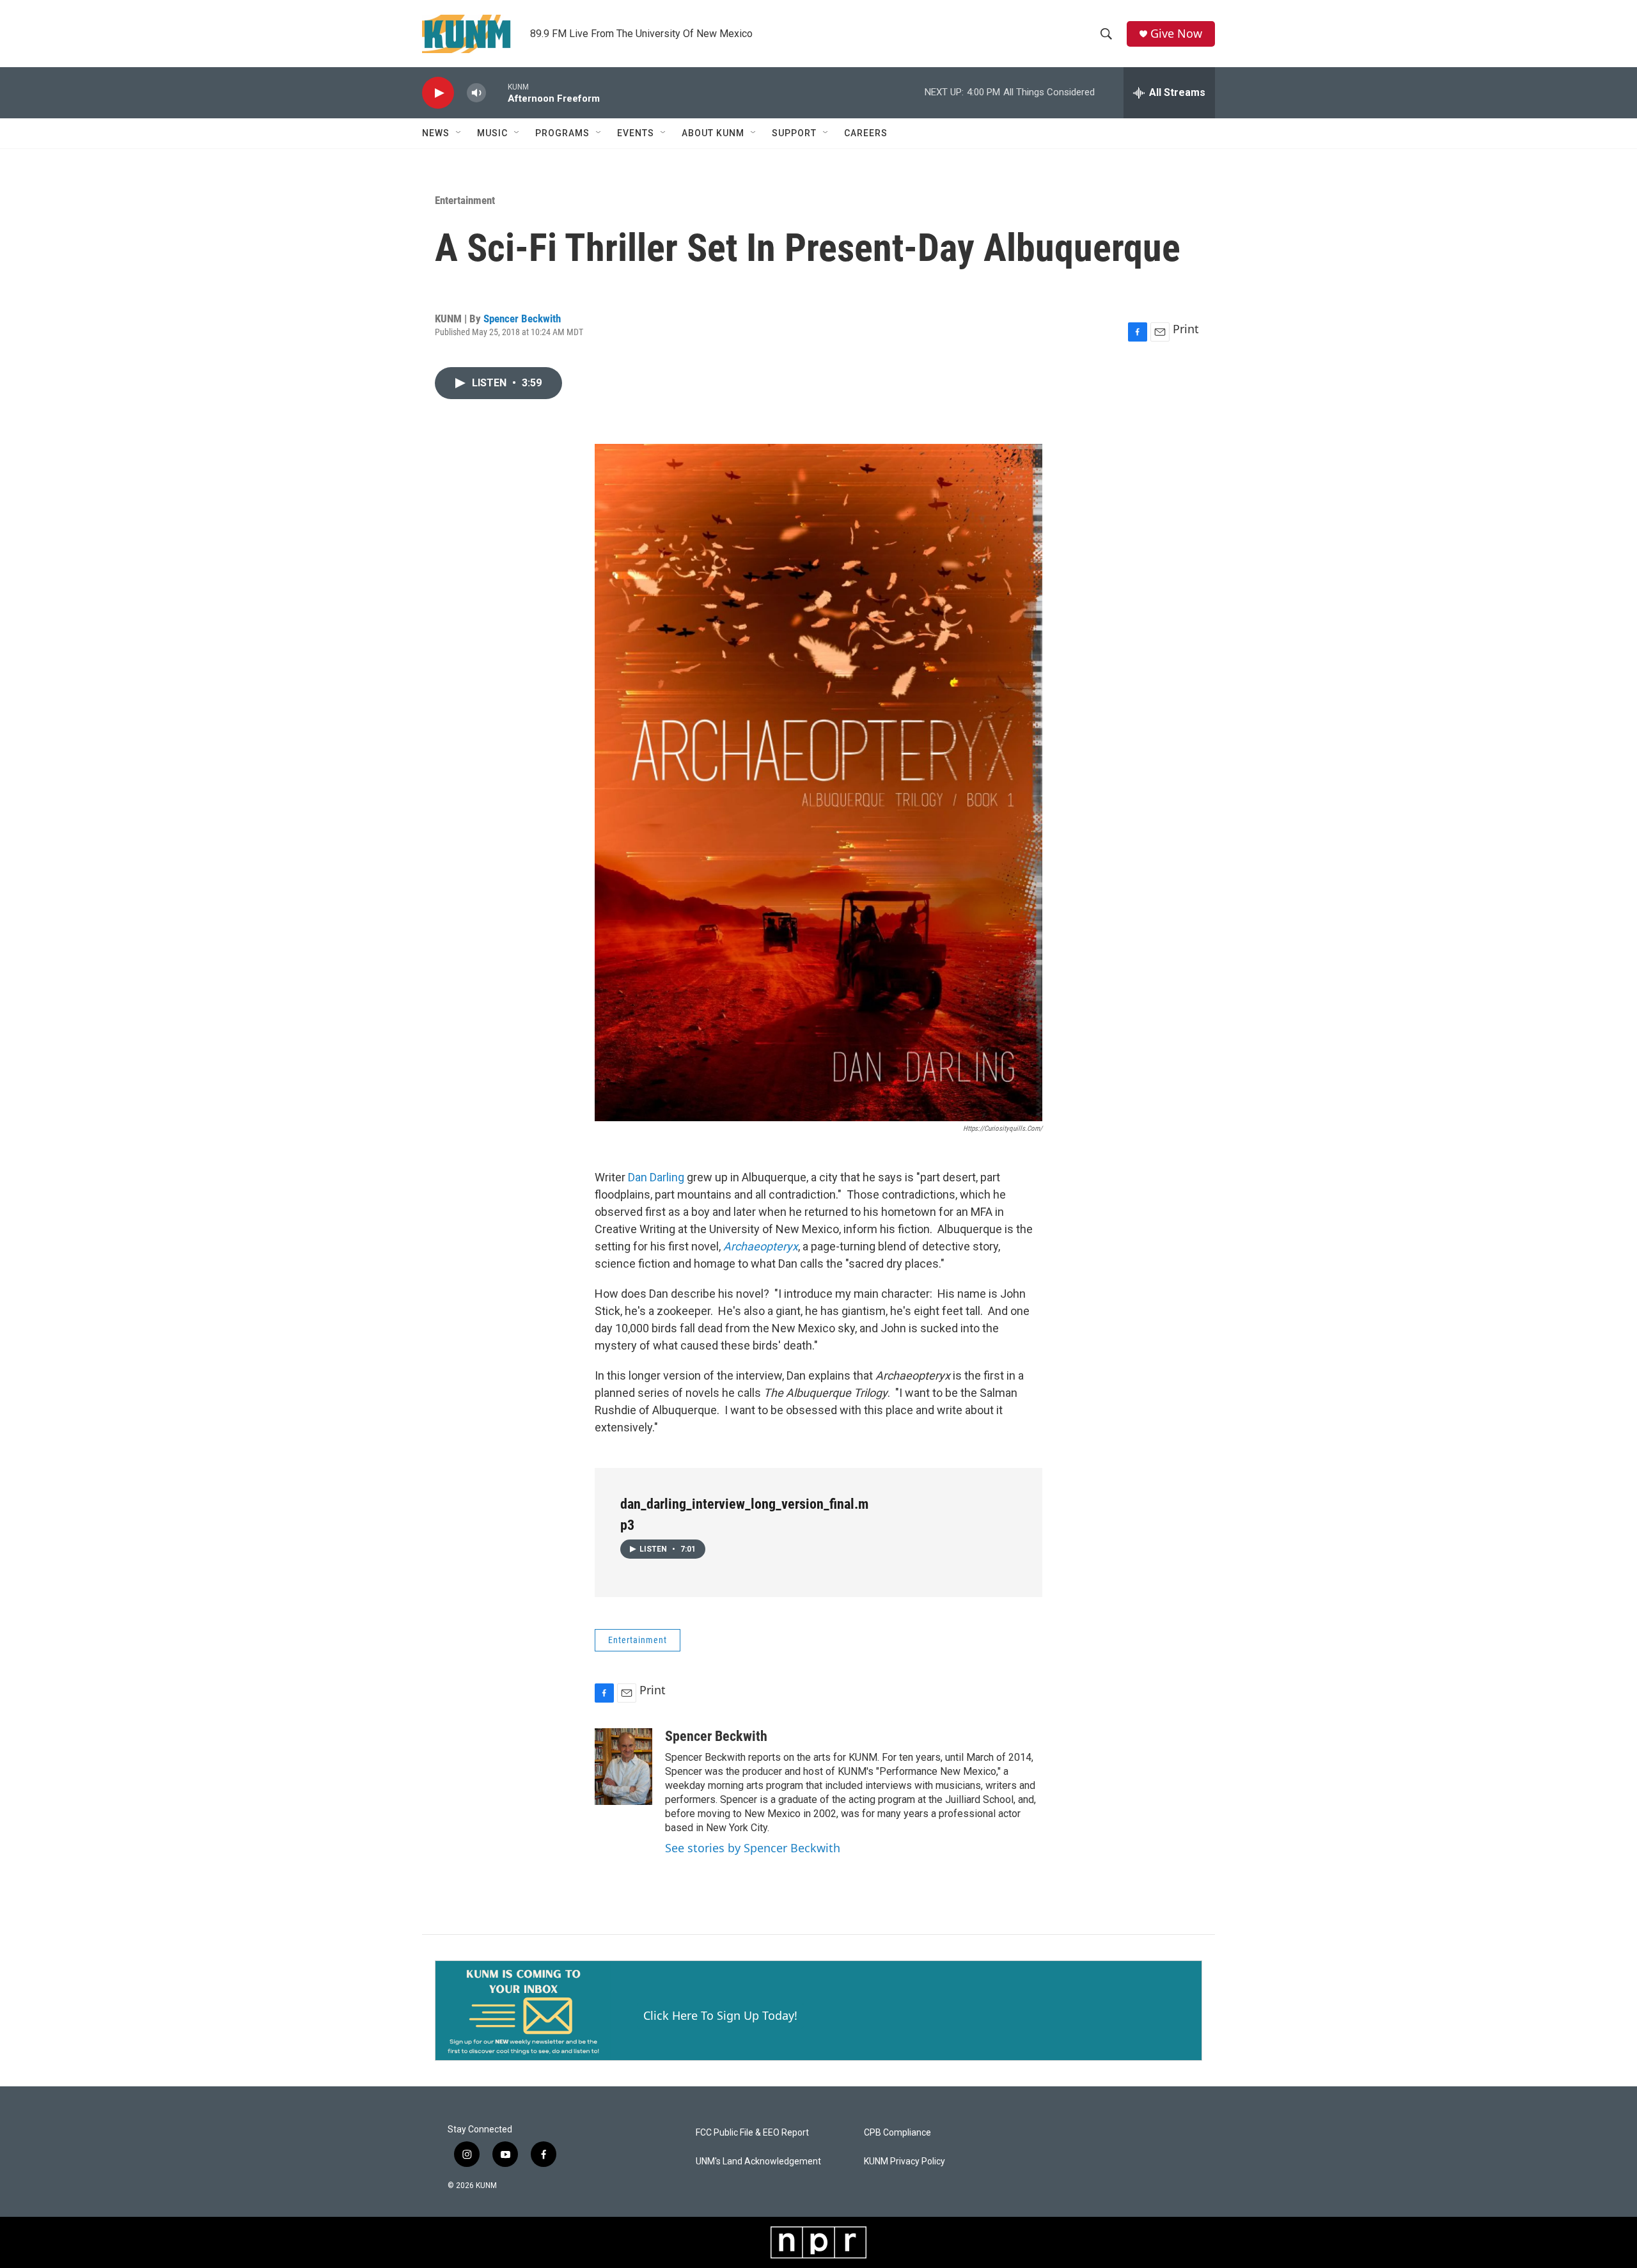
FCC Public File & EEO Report (752, 2133)
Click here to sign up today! (720, 2015)
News (436, 133)
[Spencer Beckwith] (623, 1767)
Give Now (1176, 34)
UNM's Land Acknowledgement (758, 2162)
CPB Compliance (897, 2133)
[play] (438, 93)
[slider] (497, 92)
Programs (562, 133)
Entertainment (465, 200)
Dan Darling (656, 1177)
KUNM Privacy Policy (905, 2162)
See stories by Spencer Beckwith (753, 1848)
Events (636, 133)
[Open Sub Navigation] (459, 133)
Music (492, 133)
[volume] (476, 93)
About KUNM (713, 133)
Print (1186, 329)
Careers (866, 133)
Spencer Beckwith (522, 319)
